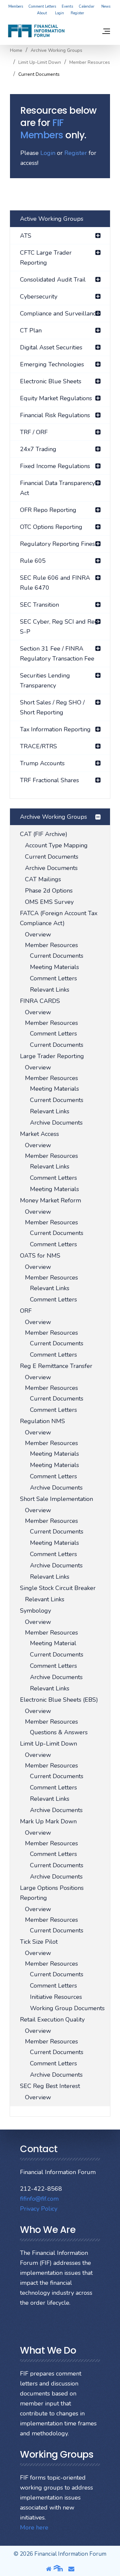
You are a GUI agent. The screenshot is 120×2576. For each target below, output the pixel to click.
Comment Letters (42, 6)
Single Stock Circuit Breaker (58, 1588)
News (106, 6)
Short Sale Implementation (56, 1499)
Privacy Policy (39, 2209)
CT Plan (31, 330)
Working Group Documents (67, 2008)
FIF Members (42, 129)
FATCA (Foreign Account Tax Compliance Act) (59, 918)
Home (16, 51)
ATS (26, 236)
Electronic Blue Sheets (51, 381)
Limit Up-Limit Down (40, 62)
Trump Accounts (42, 763)
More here (34, 2527)
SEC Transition (39, 605)
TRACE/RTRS (38, 746)
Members (16, 6)
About (42, 13)
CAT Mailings (43, 879)
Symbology (35, 1611)
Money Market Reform (50, 1200)
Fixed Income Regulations (55, 466)
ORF (26, 1311)
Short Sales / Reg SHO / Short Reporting (52, 707)
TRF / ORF (34, 432)
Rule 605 (33, 561)
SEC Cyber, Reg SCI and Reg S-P (59, 627)
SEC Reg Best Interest (50, 2086)
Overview (38, 934)
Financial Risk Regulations (55, 415)
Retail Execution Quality (52, 2020)
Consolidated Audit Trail (53, 280)
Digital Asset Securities (51, 347)
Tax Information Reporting (55, 729)
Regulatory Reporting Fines (57, 544)
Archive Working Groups (56, 51)
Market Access (39, 1134)
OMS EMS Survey (49, 902)
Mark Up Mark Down (48, 1821)
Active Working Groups (52, 219)
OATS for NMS (40, 1256)
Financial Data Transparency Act (57, 488)
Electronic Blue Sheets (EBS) (59, 1700)
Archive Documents (51, 868)
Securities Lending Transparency (45, 680)
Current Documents (52, 857)
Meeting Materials (54, 967)
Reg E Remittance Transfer (56, 1366)
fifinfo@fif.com (39, 2199)
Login (59, 13)
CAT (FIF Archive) (44, 834)
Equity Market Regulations (56, 398)
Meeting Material (53, 1643)
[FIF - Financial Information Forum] (36, 31)
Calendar (86, 6)
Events (67, 6)
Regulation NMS (42, 1421)
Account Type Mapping (56, 845)
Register (77, 13)
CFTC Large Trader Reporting (46, 258)
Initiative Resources (56, 1997)
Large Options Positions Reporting (52, 1893)
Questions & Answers (59, 1732)
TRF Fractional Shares (49, 780)
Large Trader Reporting (52, 1056)
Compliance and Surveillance (59, 313)
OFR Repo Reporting (48, 510)
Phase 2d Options (49, 891)
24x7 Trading (38, 449)
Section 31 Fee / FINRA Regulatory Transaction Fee (57, 654)
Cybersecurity (39, 297)
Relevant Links (50, 990)
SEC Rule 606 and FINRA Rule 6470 (55, 583)
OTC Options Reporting (51, 527)
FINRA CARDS (40, 1001)
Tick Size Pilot (39, 1942)
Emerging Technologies (52, 364)
